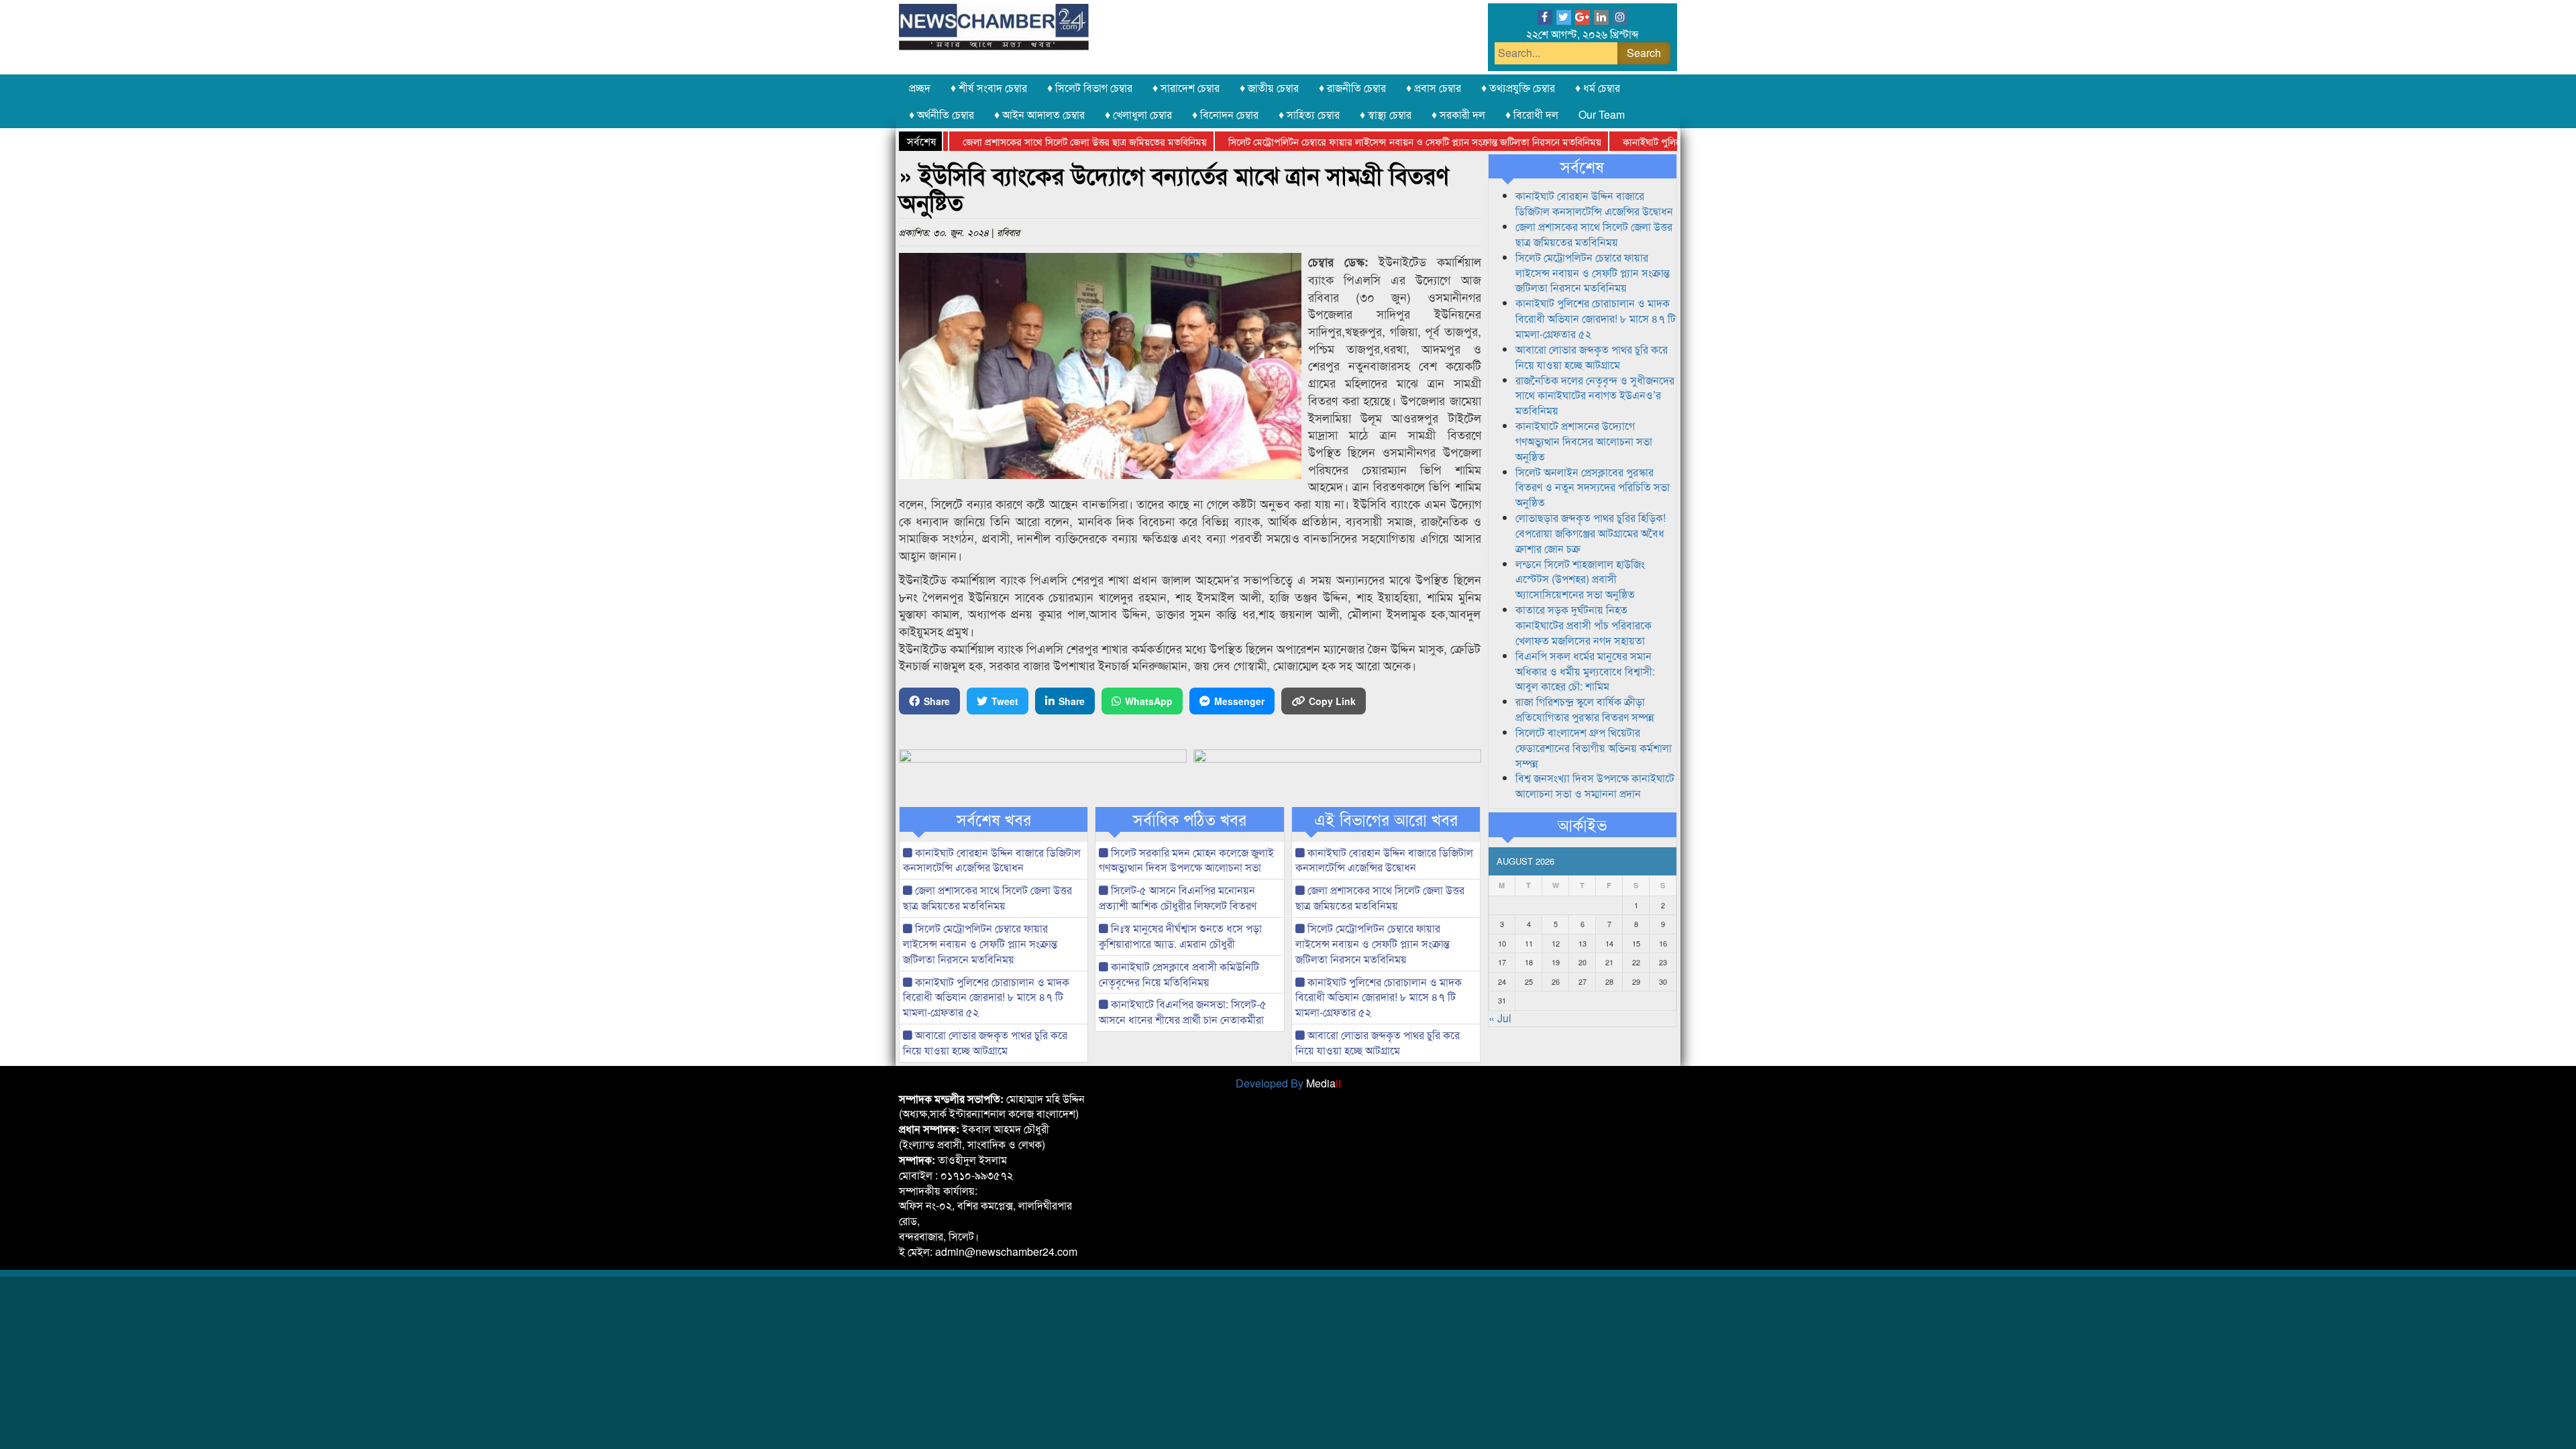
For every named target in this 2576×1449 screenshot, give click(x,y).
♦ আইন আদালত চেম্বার (1039, 114)
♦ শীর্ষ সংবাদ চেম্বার (989, 88)
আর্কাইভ (1582, 824)
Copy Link (1332, 701)
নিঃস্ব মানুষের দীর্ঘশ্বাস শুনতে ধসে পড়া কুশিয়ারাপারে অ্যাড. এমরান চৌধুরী (1180, 936)
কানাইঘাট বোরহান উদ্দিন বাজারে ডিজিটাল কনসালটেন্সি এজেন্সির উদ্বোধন (992, 860)
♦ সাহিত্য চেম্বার (1309, 114)
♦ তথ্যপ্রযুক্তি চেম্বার (1518, 88)
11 (1529, 943)
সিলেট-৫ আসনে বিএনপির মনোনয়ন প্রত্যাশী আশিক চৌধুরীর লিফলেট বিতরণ (1178, 898)
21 (1609, 962)
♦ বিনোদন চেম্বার (1225, 114)
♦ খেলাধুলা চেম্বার (1138, 114)
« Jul (1500, 1018)
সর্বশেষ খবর (994, 819)
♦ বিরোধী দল (1532, 114)
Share (937, 701)
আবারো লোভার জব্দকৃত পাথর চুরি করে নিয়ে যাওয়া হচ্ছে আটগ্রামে (985, 1042)
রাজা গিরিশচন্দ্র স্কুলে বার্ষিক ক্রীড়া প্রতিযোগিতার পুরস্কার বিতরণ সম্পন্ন (1585, 709)
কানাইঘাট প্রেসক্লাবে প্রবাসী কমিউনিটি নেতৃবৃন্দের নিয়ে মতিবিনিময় (1179, 974)
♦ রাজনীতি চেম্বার (1352, 88)
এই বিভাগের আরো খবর (1386, 819)
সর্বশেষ (1582, 166)
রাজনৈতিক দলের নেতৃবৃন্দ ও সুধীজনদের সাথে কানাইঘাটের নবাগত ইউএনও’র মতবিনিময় (1595, 395)
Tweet (1005, 701)
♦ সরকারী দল (1458, 114)
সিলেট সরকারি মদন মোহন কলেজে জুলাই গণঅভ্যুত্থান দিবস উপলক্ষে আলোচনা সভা (1186, 860)
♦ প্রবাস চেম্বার (1434, 88)
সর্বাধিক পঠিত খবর (1190, 819)
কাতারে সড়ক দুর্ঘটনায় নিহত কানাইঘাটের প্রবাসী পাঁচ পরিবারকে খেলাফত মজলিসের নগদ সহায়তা (1584, 625)
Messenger (1239, 701)
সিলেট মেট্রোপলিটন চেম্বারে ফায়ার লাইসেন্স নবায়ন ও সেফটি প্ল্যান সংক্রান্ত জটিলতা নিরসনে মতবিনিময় (1366, 141)
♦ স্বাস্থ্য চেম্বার (1386, 114)
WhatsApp (1149, 701)
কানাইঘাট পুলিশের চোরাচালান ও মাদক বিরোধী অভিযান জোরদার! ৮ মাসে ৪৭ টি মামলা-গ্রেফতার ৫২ (986, 997)
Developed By (1288, 1083)
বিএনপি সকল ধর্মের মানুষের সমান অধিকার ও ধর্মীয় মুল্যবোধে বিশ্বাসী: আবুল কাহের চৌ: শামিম (1585, 671)
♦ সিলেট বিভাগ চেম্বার (1090, 88)
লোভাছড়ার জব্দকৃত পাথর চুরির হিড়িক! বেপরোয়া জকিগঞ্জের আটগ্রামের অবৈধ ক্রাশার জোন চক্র (1591, 533)
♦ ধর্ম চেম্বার (1598, 88)
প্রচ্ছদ (920, 88)
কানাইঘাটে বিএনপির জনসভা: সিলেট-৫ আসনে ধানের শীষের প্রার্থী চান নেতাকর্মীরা (1183, 1012)
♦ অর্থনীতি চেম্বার (942, 114)
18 (1529, 962)
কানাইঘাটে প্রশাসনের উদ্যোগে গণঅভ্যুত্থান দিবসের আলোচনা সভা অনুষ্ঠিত (1584, 441)
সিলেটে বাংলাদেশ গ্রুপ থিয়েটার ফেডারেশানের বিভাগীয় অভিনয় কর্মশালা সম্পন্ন (1594, 748)
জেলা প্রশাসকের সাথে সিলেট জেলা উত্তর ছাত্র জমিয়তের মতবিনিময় (1036, 141)
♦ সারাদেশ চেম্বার (1186, 88)
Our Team (1602, 114)
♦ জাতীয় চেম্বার (1269, 88)
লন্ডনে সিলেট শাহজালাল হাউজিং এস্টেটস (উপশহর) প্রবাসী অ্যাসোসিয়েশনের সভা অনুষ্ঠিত (1580, 579)
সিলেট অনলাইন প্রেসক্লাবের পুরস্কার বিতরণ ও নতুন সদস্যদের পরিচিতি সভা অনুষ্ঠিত (1593, 487)
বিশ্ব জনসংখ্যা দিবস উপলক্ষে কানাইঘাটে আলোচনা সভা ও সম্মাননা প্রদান (1595, 786)
